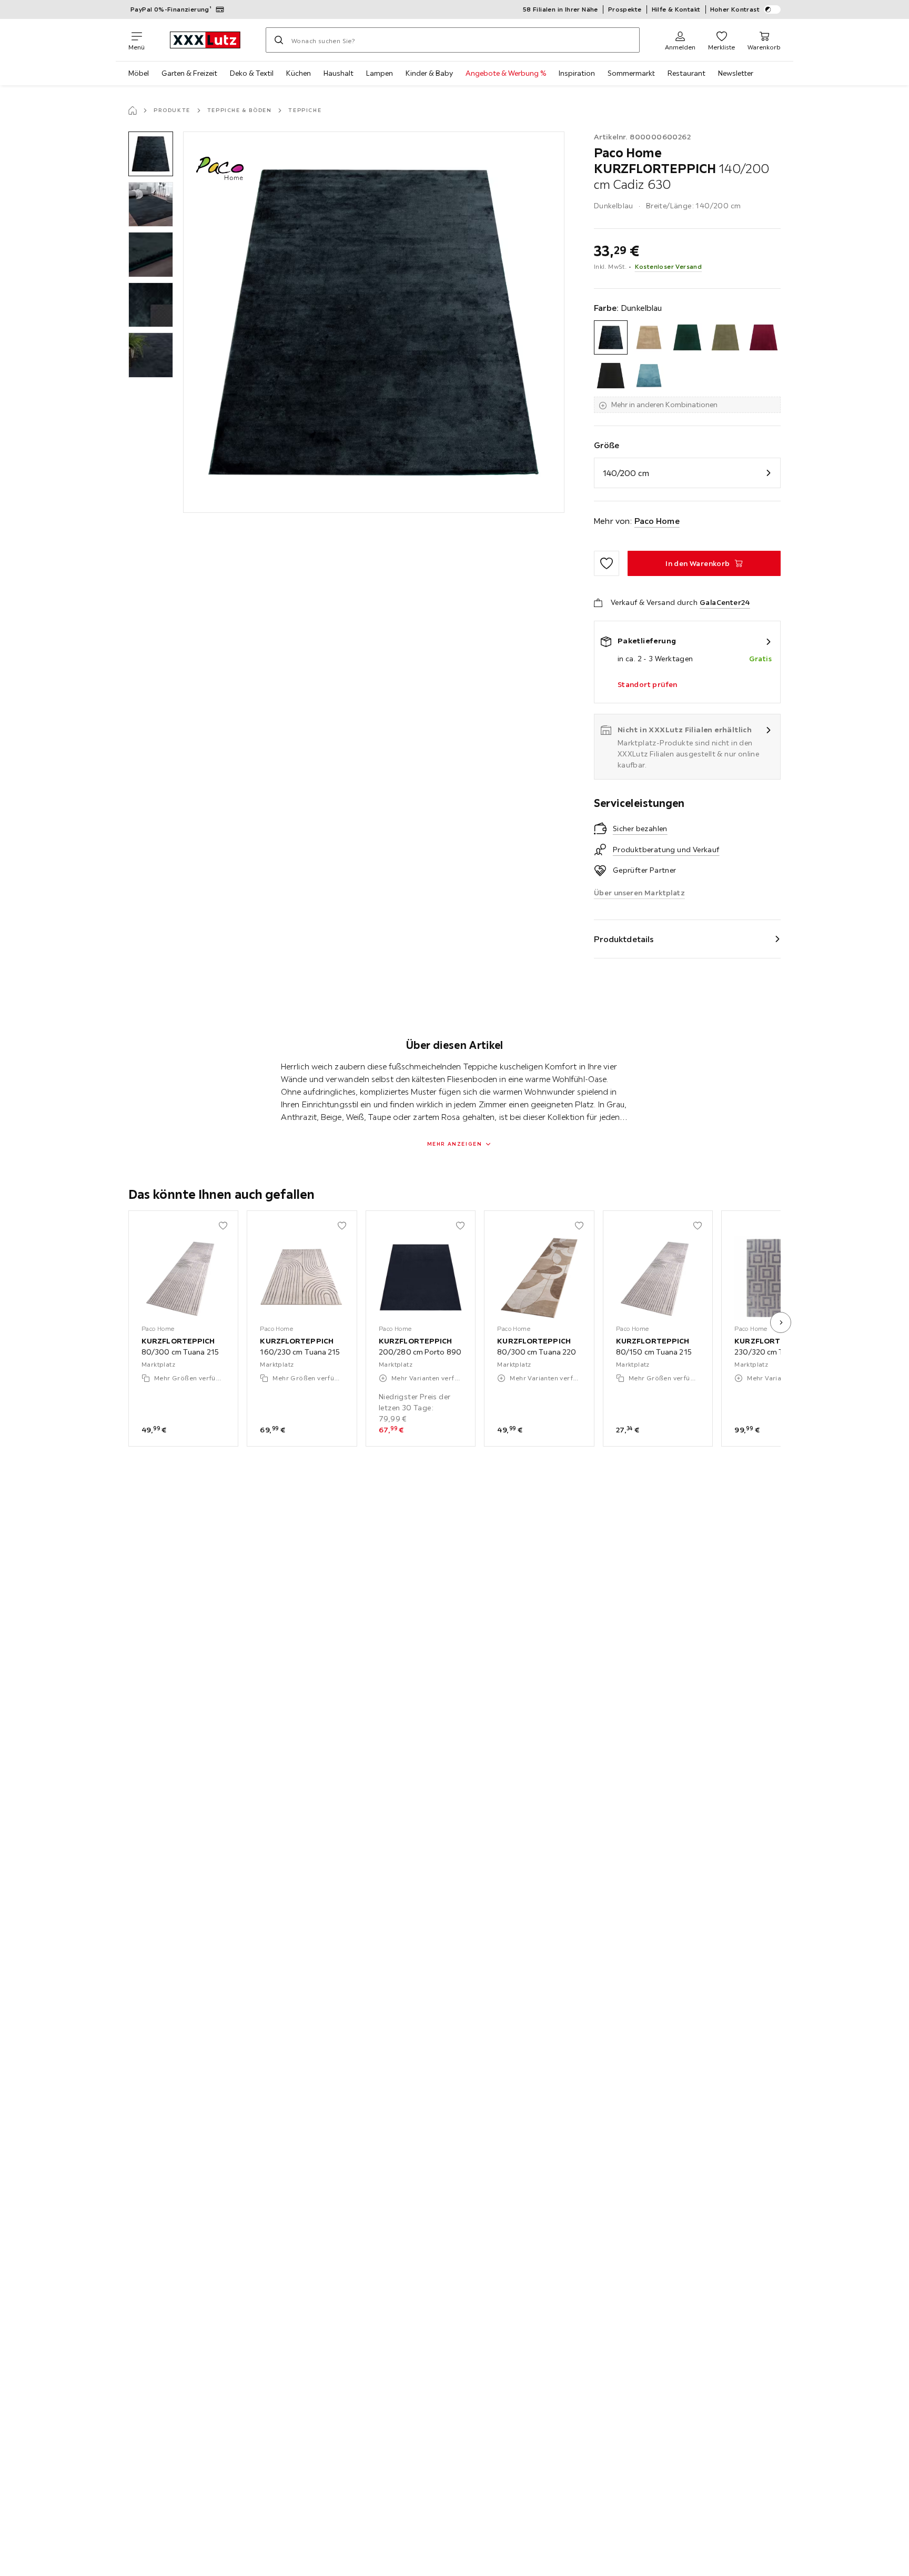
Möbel (139, 73)
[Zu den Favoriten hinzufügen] (607, 563)
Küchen (299, 73)
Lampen (380, 73)
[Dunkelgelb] (649, 337)
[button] (151, 154)
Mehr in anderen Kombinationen (664, 405)
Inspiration (577, 73)
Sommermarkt (631, 73)
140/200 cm (626, 473)
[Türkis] (649, 376)
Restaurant (686, 73)
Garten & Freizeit (189, 73)
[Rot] (764, 337)
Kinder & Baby (429, 73)
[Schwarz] (611, 376)
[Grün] (687, 337)
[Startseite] (133, 110)
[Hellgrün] (726, 337)
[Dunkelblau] (611, 337)
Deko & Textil (252, 73)
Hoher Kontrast (735, 9)
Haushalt (339, 73)
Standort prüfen (648, 684)
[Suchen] (279, 40)
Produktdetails (624, 939)
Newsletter (736, 73)
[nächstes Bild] (781, 1322)
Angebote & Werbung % (506, 73)
